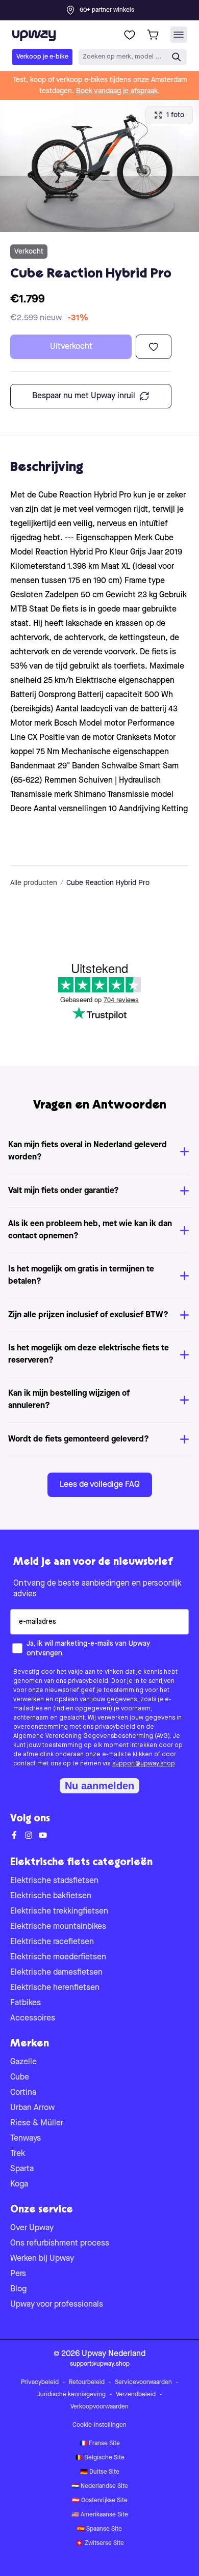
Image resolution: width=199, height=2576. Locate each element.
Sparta (22, 2169)
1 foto (175, 115)
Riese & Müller (37, 2123)
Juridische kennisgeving (71, 2395)
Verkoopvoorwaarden (99, 2407)
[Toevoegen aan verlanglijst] (154, 347)
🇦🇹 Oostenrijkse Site (100, 2501)
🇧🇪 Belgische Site (100, 2458)
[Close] (108, 7)
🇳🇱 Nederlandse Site (100, 2486)
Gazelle (23, 2062)
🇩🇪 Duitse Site (100, 2472)
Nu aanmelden (99, 1786)
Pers (18, 2274)
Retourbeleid (87, 2383)
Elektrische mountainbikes (58, 1927)
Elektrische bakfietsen (51, 1896)
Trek (18, 2154)
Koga (19, 2184)
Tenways (26, 2139)
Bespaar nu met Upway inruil (84, 396)
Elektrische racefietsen (52, 1942)
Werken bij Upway (42, 2259)
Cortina (23, 2093)
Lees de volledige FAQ (100, 1485)
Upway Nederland (114, 2354)
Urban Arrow (32, 2108)
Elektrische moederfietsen (58, 1957)
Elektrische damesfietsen (56, 1973)
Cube (20, 2078)
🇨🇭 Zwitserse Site (100, 2543)
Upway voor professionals (57, 2305)
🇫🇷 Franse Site (100, 2444)
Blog (18, 2289)
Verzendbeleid (136, 2395)
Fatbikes (26, 2003)
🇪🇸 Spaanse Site (99, 2529)
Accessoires (33, 2018)
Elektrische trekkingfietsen (59, 1912)
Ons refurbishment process (60, 2243)
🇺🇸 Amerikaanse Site (100, 2515)
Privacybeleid (40, 2383)
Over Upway (32, 2228)
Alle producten (34, 883)
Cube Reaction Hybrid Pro (108, 883)
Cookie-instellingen (99, 2425)
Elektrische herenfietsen (55, 1988)
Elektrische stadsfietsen (54, 1881)
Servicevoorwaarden (143, 2383)
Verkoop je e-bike (42, 57)
